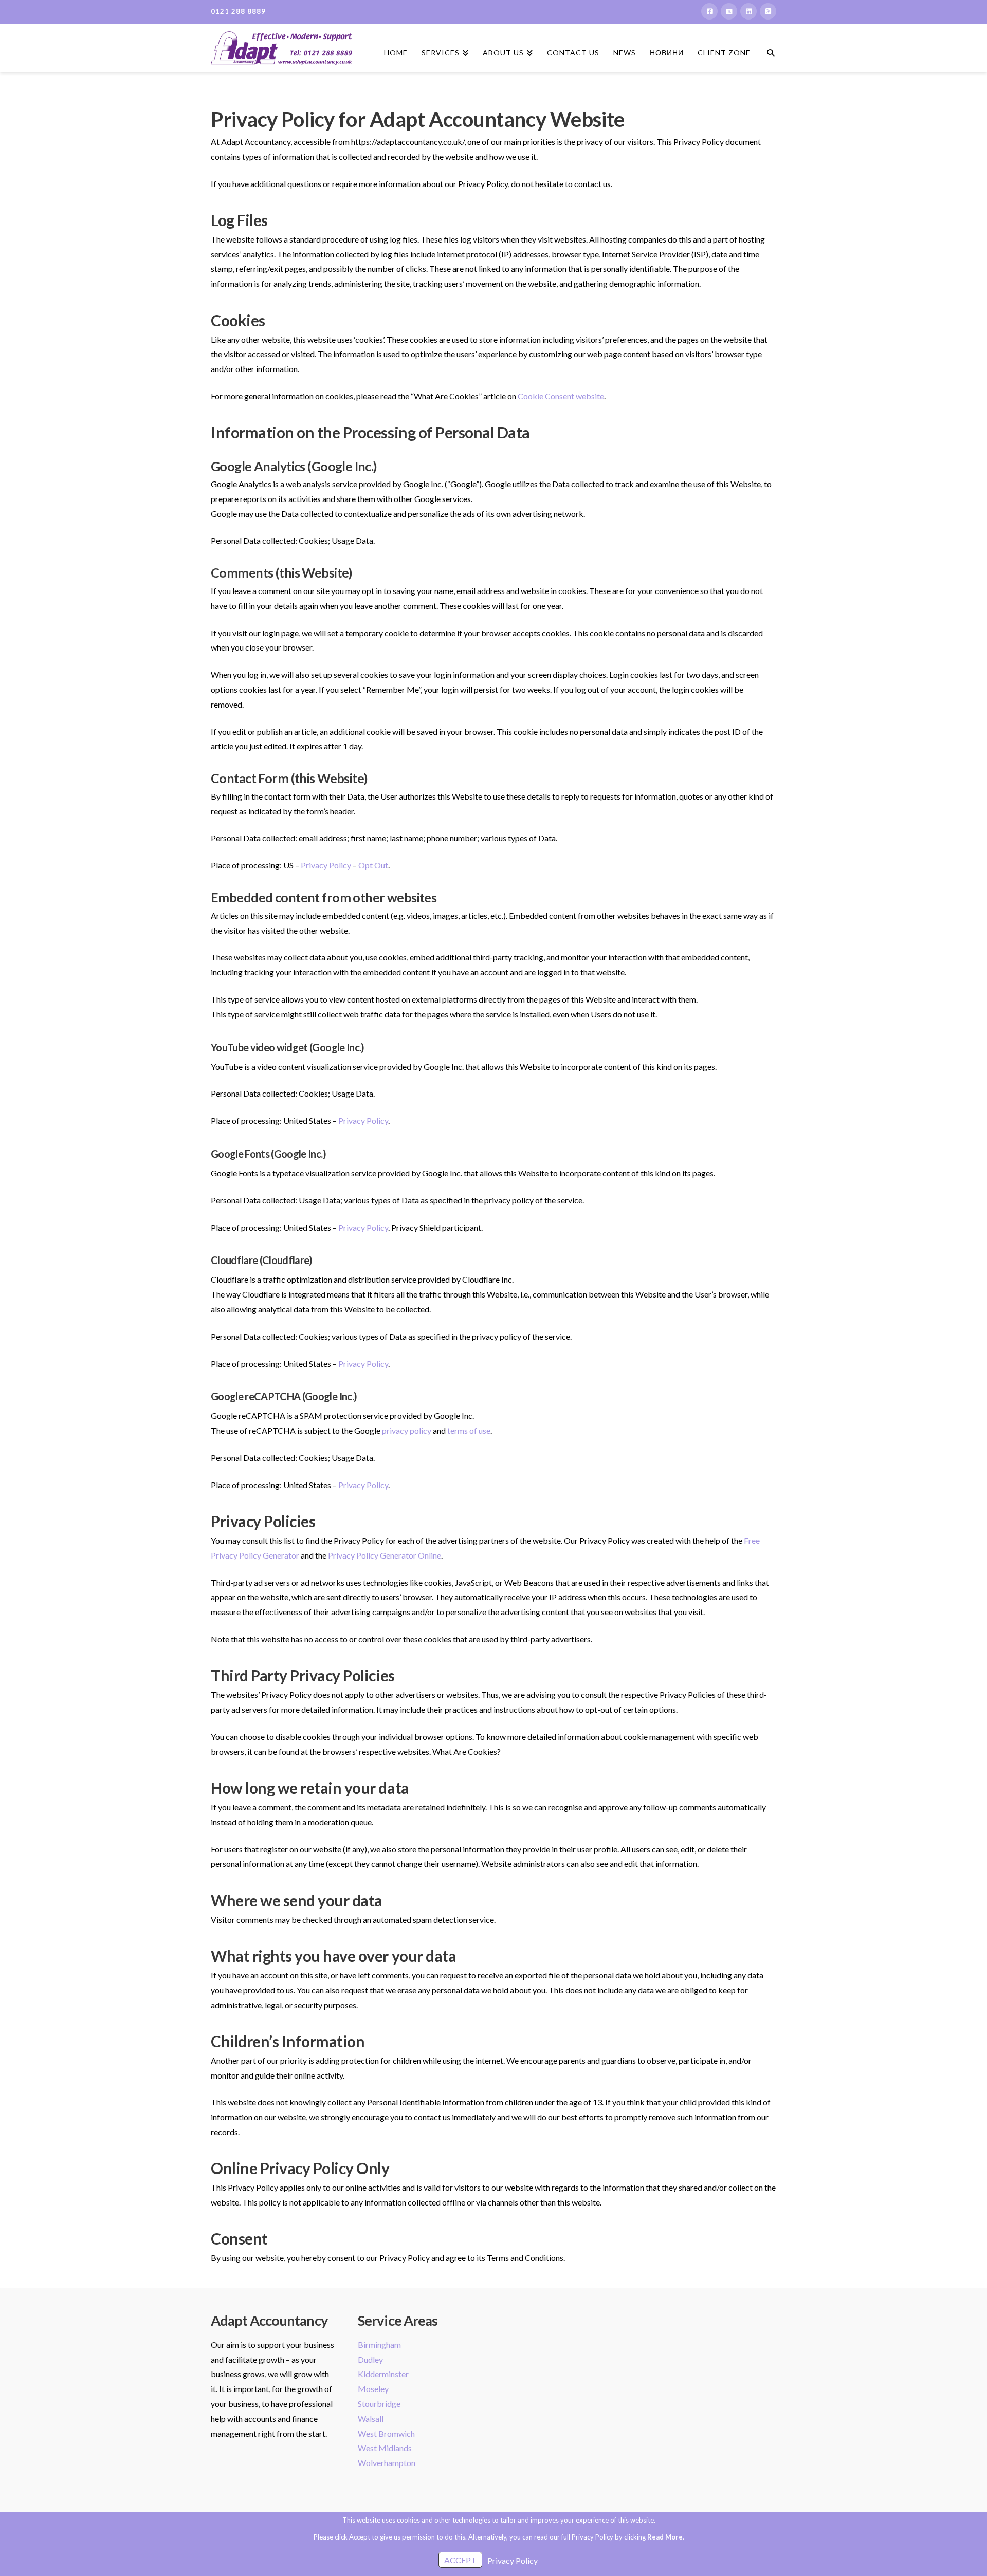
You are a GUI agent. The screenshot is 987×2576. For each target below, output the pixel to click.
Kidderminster (383, 2374)
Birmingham (379, 2345)
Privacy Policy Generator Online (385, 1555)
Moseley (373, 2389)
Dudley (370, 2359)
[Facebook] (709, 11)
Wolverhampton (387, 2463)
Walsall (371, 2419)
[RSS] (768, 11)
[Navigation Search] (767, 44)
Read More (665, 2537)
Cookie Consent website (561, 396)
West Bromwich (386, 2433)
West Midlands (385, 2448)
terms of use (469, 1430)
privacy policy (407, 1430)
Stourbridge (379, 2404)
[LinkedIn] (748, 11)
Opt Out (373, 865)
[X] (729, 11)
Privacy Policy (326, 865)
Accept (460, 2560)
